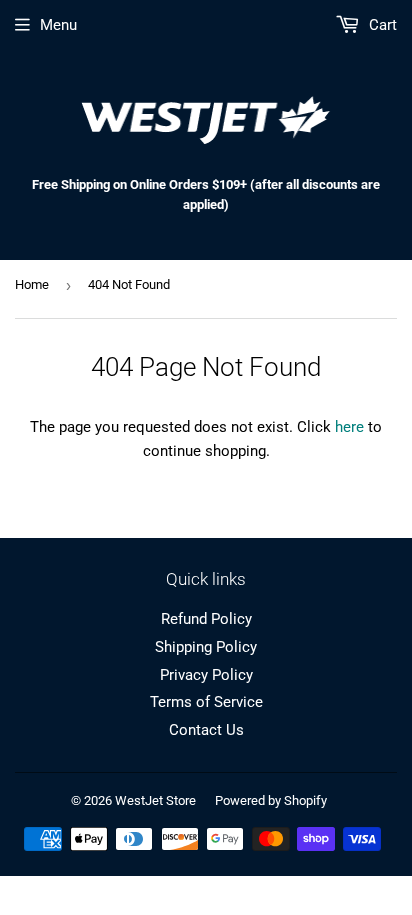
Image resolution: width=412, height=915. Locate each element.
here (349, 427)
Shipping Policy (206, 647)
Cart (381, 25)
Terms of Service (206, 702)
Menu (58, 25)
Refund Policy (206, 619)
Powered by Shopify (271, 800)
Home (32, 284)
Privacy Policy (206, 675)
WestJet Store (155, 800)
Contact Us (206, 730)
